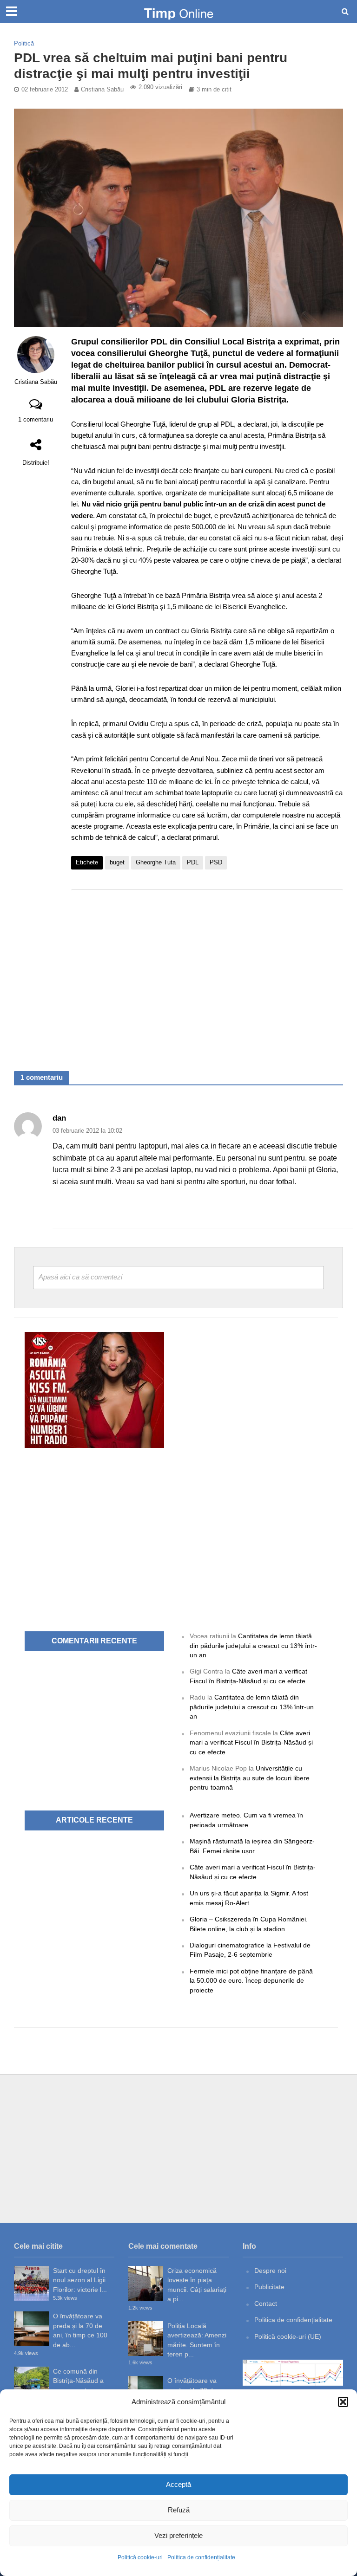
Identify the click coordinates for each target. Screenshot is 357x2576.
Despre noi (270, 2271)
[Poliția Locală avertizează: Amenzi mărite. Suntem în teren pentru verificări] (146, 2339)
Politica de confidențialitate (201, 2557)
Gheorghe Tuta (156, 862)
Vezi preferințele (178, 2535)
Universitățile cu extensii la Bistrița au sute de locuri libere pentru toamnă (250, 1778)
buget (117, 862)
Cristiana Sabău (102, 89)
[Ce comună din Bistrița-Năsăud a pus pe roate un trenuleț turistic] (31, 2384)
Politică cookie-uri (140, 2557)
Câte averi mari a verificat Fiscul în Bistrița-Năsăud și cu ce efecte (251, 1742)
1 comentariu (36, 419)
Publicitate (269, 2287)
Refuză (179, 2510)
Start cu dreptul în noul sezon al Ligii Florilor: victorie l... (80, 2280)
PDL (193, 862)
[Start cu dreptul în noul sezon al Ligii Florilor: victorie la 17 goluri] (31, 2283)
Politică (24, 43)
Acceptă (178, 2484)
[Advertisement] (207, 971)
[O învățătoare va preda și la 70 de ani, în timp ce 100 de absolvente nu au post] (31, 2329)
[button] (343, 2402)
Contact (266, 2303)
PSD (216, 862)
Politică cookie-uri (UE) (288, 2336)
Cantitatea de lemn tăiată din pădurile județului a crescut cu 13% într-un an (253, 1645)
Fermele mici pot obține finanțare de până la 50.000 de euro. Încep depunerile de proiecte (251, 1981)
